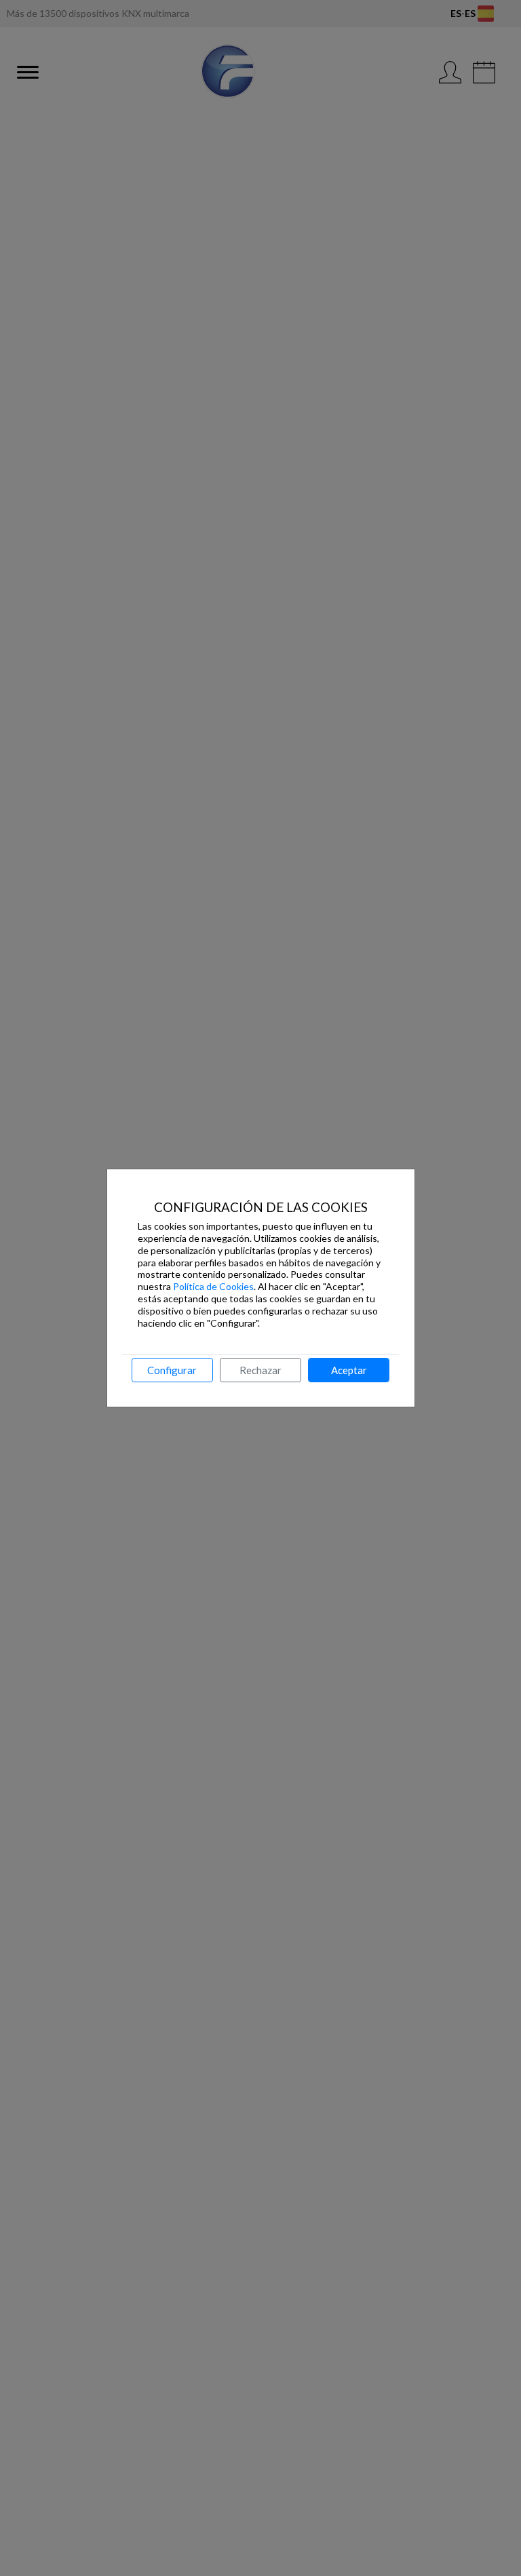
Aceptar (349, 1370)
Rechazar (260, 1370)
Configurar (172, 1370)
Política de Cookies (213, 1286)
